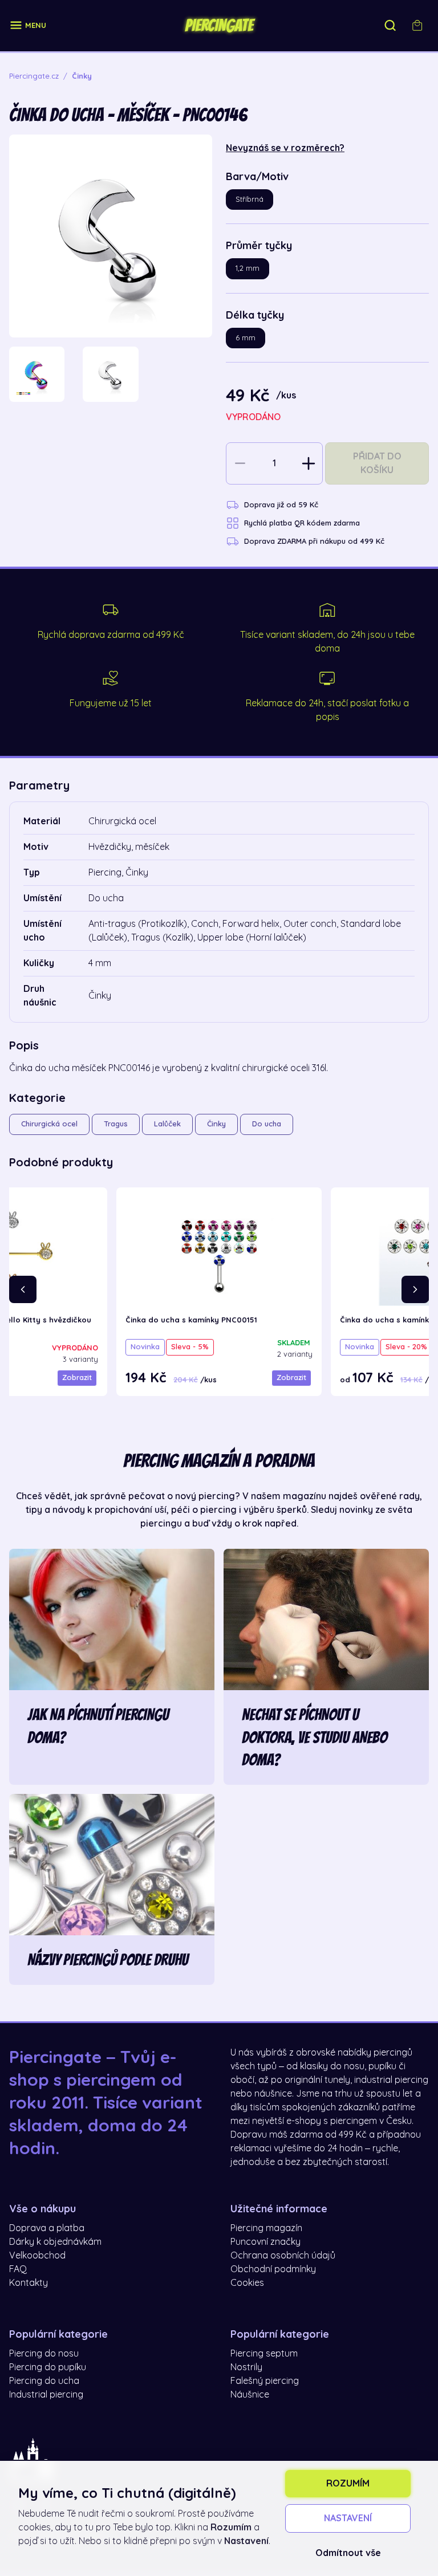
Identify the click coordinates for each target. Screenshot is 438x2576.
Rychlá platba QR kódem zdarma (302, 523)
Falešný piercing (265, 2381)
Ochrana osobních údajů (283, 2256)
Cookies (247, 2283)
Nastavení (348, 2518)
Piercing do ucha (44, 2381)
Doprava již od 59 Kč (281, 505)
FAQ (18, 2269)
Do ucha (267, 1124)
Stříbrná (250, 199)
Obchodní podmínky (273, 2269)
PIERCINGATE (219, 26)
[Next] (415, 1289)
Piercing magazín (266, 2228)
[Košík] (417, 26)
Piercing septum (264, 2354)
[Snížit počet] (240, 463)
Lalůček (167, 1124)
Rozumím (348, 2484)
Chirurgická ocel (49, 1124)
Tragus (116, 1124)
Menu (36, 25)
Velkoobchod (37, 2256)
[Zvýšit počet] (309, 463)
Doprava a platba (47, 2228)
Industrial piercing (46, 2395)
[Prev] (23, 1289)
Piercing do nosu (44, 2354)
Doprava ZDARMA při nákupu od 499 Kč (314, 541)
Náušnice (250, 2395)
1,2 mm (248, 268)
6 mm (246, 338)
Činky (216, 1124)
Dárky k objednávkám (55, 2242)
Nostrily (246, 2367)
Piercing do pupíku (48, 2367)
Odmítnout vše (348, 2553)
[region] (111, 374)
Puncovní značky (265, 2242)
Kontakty (29, 2283)
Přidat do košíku (377, 463)
